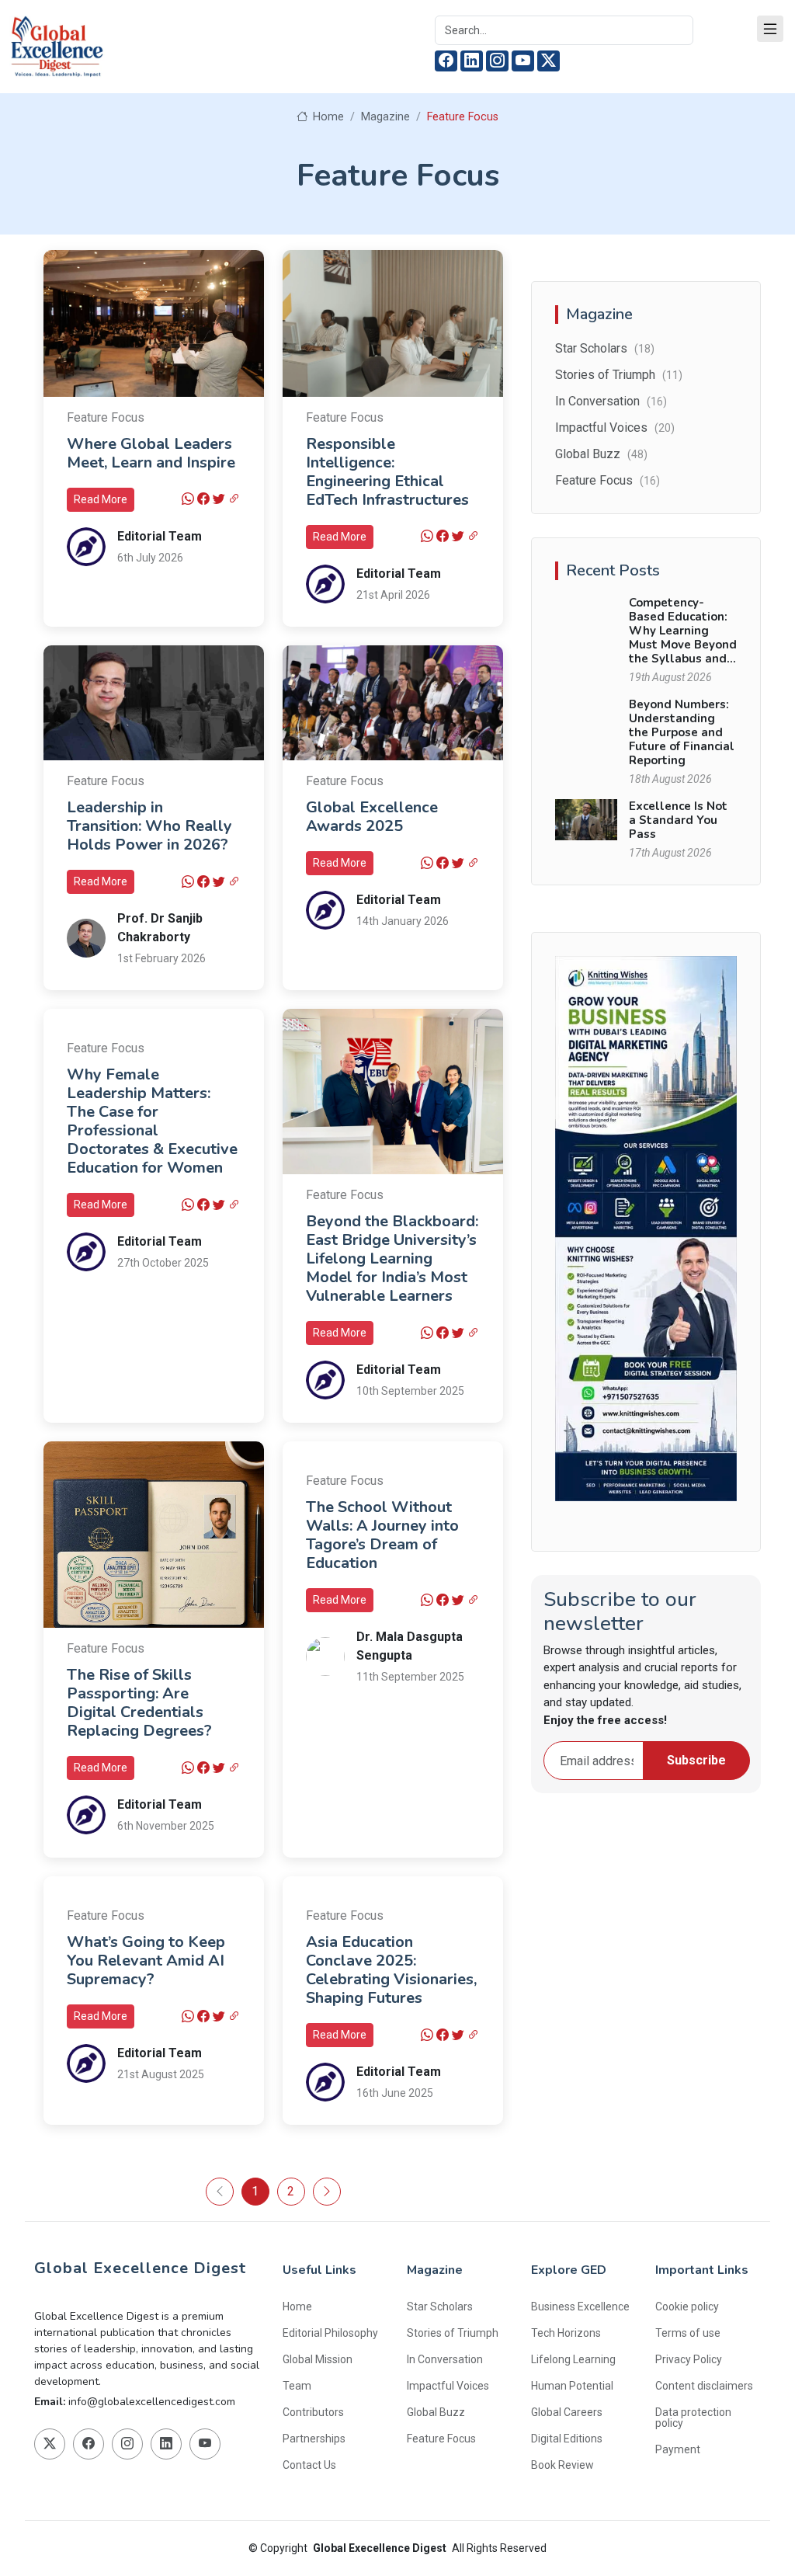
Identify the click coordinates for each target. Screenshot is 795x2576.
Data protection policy (693, 2418)
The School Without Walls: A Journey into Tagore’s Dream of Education (382, 1535)
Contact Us (309, 2465)
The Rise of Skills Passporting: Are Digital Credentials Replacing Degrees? (139, 1703)
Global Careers (567, 2412)
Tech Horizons (566, 2333)
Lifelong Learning (573, 2359)
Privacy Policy (689, 2359)
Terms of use (688, 2333)
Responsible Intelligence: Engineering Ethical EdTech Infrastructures (387, 472)
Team (297, 2386)
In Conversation (611, 401)
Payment (678, 2449)
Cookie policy (687, 2307)
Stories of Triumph (619, 375)
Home (327, 117)
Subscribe (696, 1760)
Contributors (313, 2412)
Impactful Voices (615, 428)
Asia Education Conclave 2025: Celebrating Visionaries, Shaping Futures (391, 1970)
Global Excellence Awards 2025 (372, 817)
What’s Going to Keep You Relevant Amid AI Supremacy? (146, 1961)
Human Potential (572, 2386)
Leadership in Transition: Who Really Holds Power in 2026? (149, 826)
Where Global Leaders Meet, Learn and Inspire (151, 453)
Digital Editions (567, 2439)
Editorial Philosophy (330, 2333)
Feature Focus (106, 417)
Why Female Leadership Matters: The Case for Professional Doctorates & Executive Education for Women (152, 1121)
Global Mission (318, 2359)
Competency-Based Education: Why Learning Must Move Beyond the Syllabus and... (683, 631)
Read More (101, 499)
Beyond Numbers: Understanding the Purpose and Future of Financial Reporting (682, 732)
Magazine (385, 117)
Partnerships (314, 2439)
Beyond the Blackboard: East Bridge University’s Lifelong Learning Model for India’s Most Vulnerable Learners (392, 1258)
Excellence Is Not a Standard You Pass (678, 820)
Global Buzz (601, 454)
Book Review (562, 2465)
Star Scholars (605, 348)
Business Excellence (580, 2307)
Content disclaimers (704, 2386)
